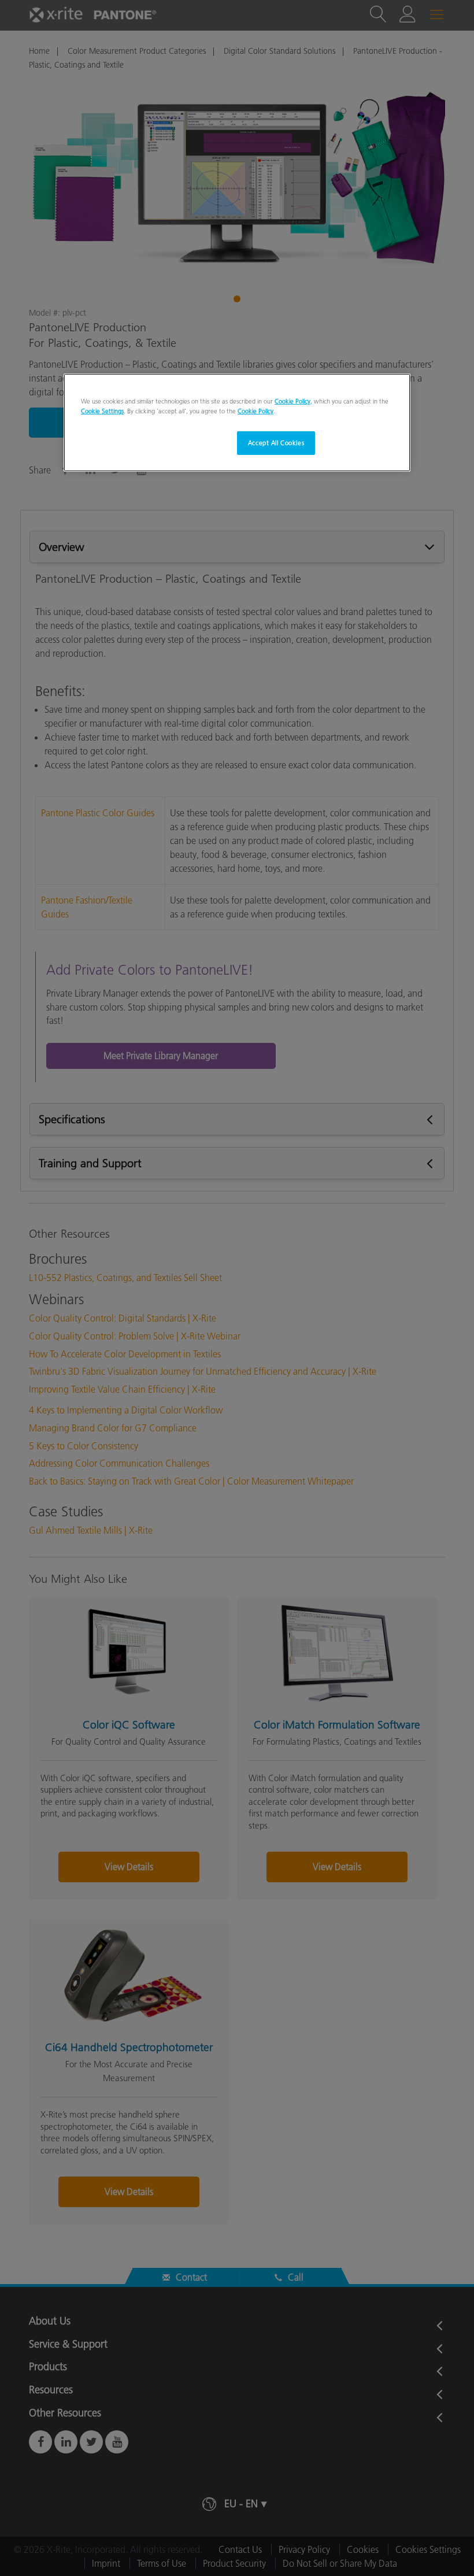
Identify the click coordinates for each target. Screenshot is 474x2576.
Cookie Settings (102, 411)
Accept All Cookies (276, 442)
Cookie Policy (292, 401)
